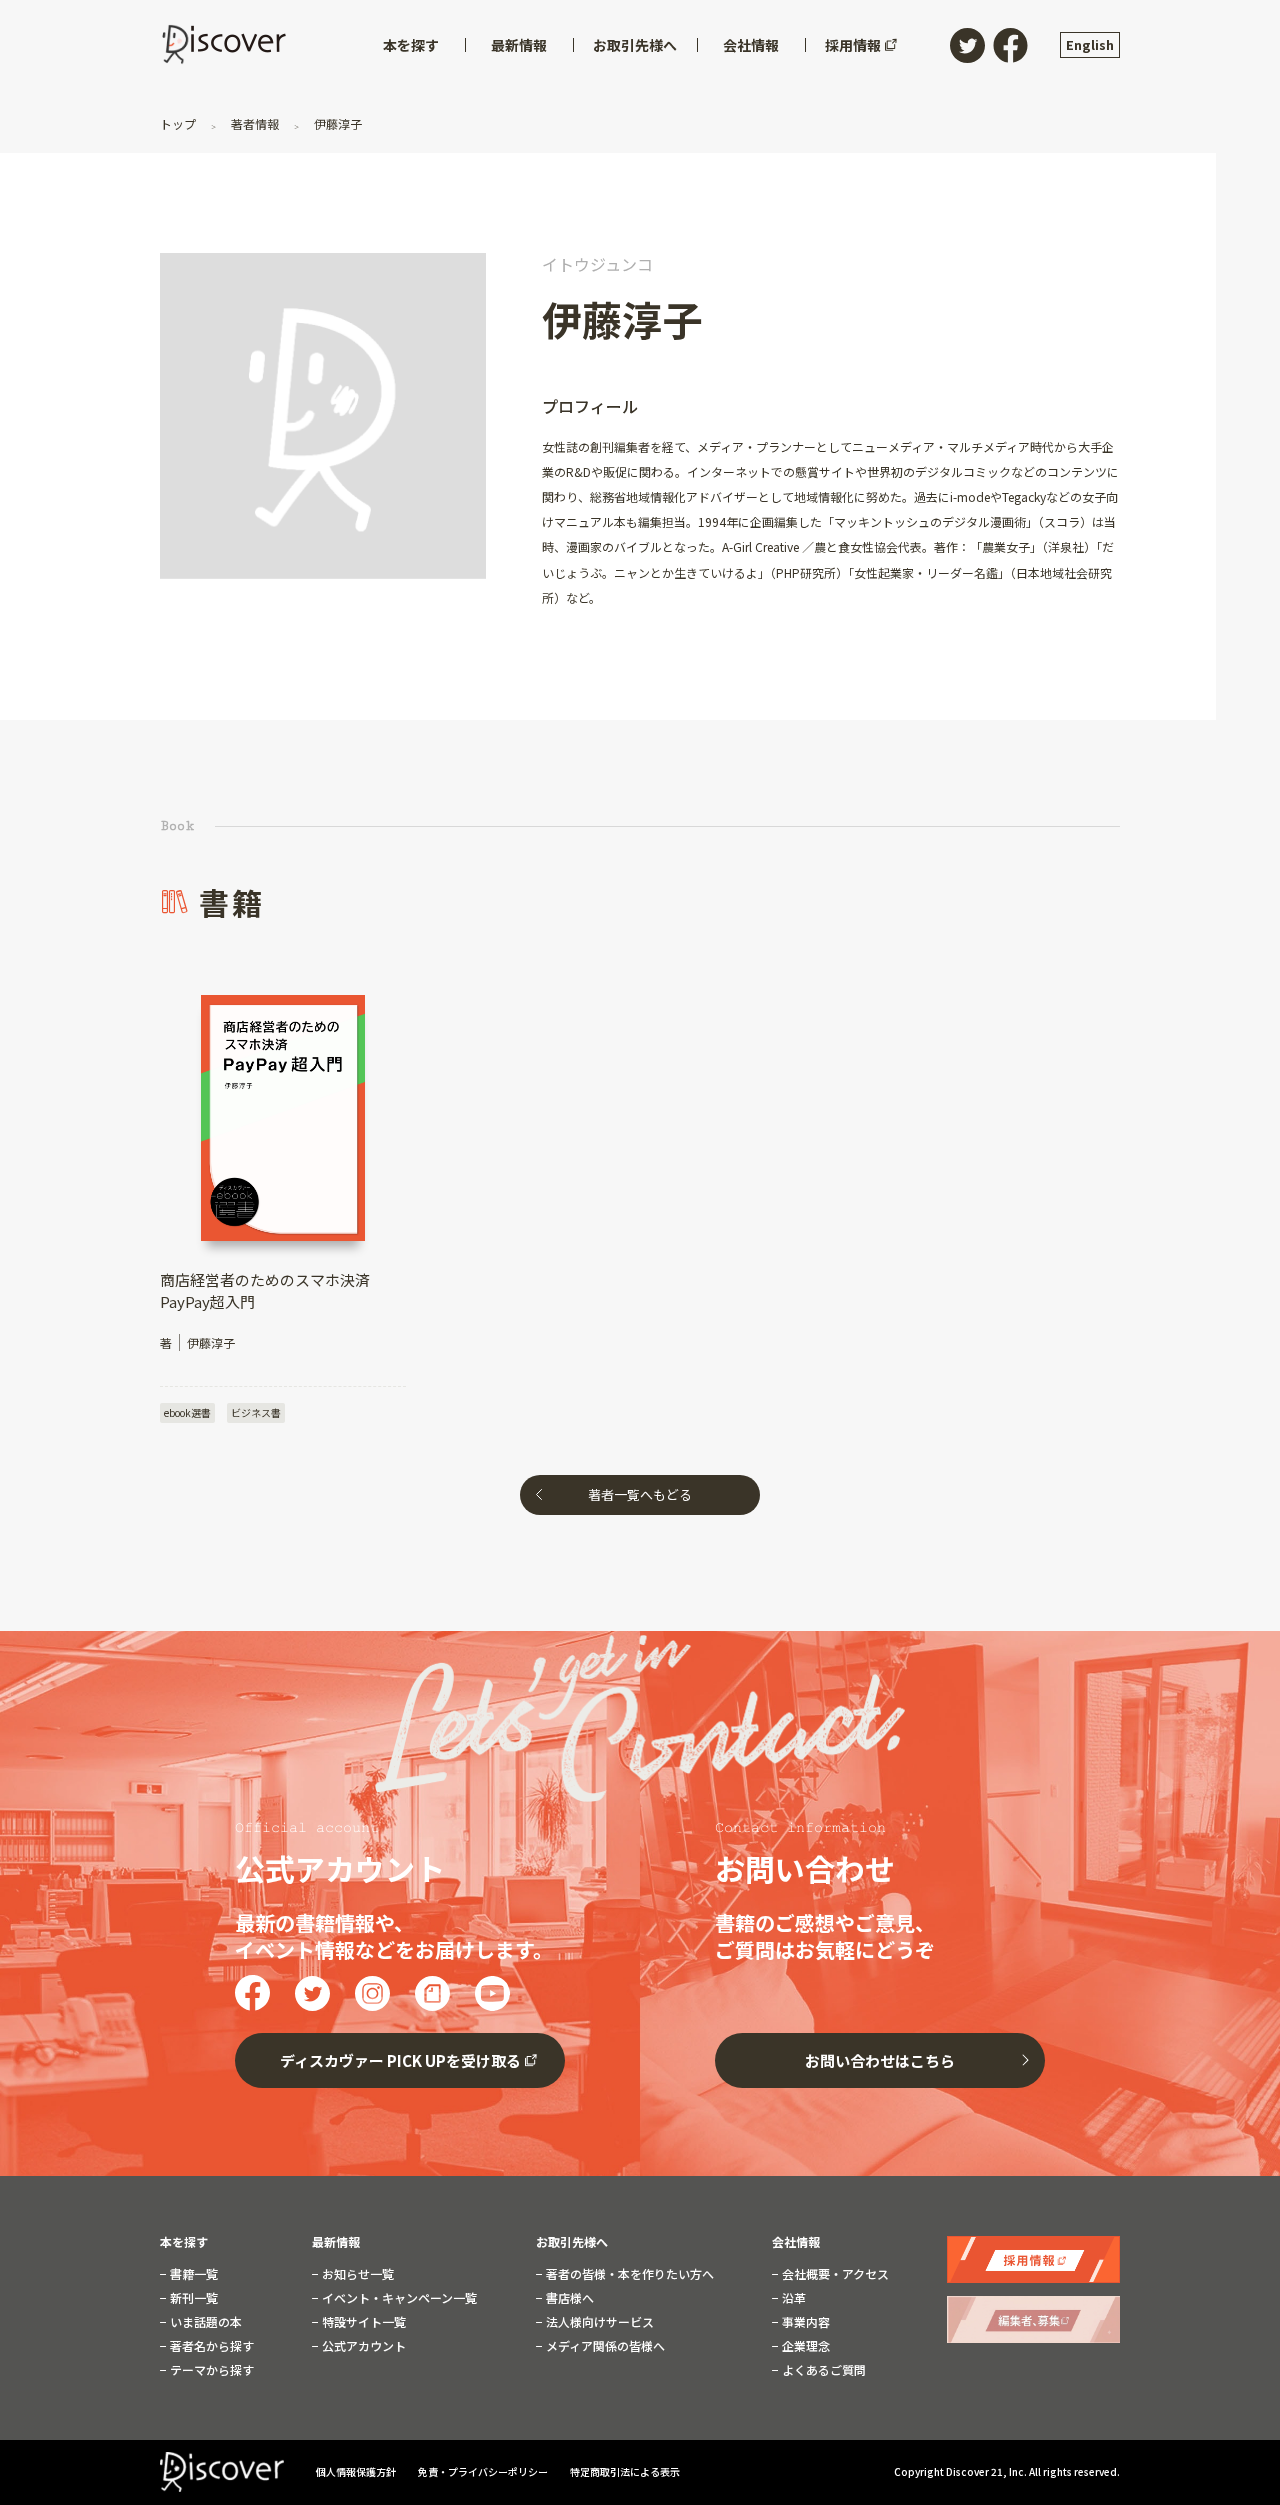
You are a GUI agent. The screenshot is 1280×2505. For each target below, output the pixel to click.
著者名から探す (210, 2346)
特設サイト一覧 (362, 2322)
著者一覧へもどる (640, 1494)
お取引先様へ (572, 2242)
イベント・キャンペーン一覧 (398, 2298)
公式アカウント (362, 2346)
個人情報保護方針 (357, 2471)
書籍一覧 (192, 2274)
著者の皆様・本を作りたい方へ (628, 2274)
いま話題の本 (204, 2322)
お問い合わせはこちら (880, 2060)
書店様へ (568, 2298)
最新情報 (336, 2242)
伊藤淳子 (336, 123)
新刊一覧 (192, 2298)
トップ (179, 123)
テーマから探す (210, 2370)
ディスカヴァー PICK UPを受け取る (400, 2060)
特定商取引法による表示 (625, 2471)
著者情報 (255, 123)
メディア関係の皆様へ (604, 2346)
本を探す (184, 2242)
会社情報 (796, 2242)
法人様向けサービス (598, 2322)
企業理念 (804, 2346)
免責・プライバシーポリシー (484, 2471)
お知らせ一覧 (356, 2274)
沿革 (792, 2298)
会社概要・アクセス (834, 2274)
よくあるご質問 (822, 2370)
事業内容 (804, 2322)
